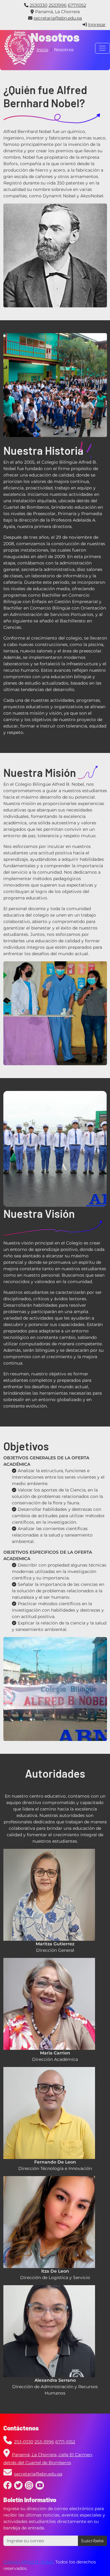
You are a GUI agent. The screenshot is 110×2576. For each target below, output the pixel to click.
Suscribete (92, 2541)
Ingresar (97, 25)
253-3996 (44, 2442)
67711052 (77, 5)
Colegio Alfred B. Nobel (28, 2562)
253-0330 (24, 2442)
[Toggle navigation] (103, 48)
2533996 (58, 5)
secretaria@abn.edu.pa (58, 18)
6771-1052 (65, 2442)
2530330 (38, 5)
